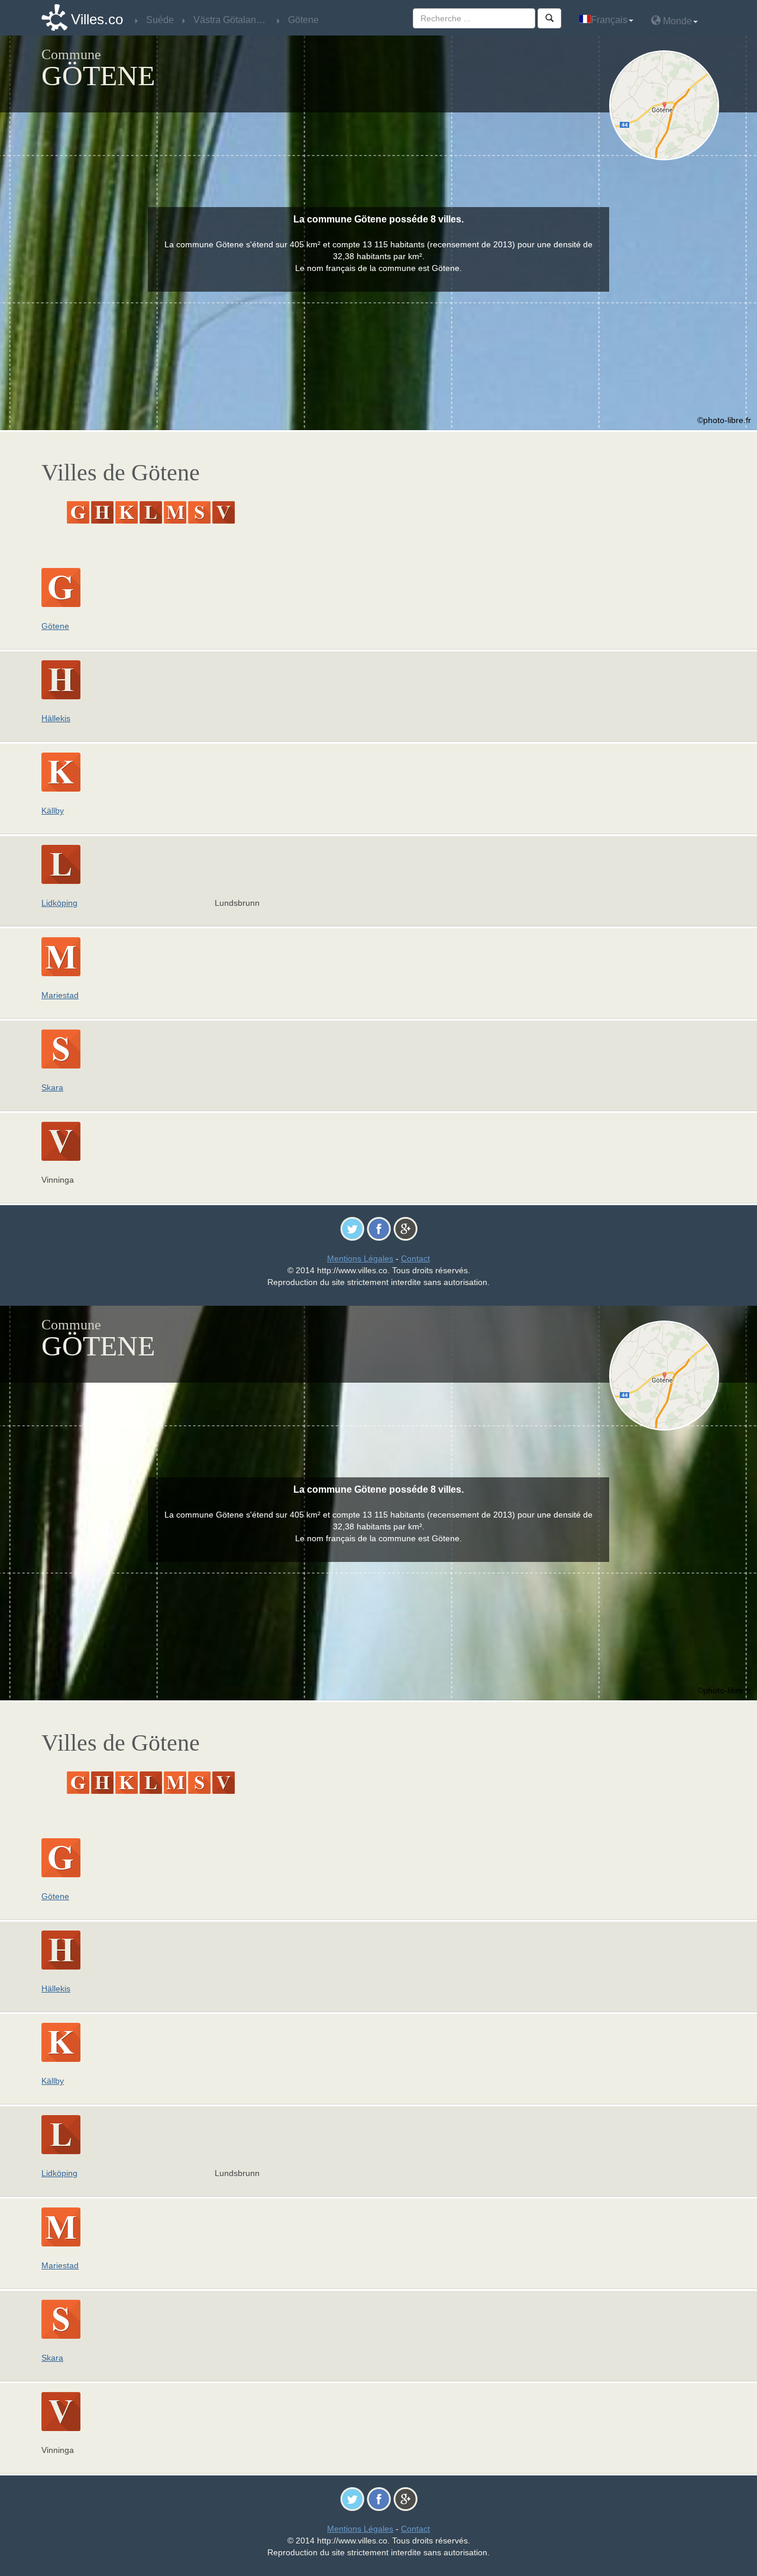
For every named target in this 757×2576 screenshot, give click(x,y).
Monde (676, 21)
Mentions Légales (360, 1258)
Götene (55, 626)
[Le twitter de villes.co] (352, 1228)
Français (609, 20)
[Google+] (405, 1228)
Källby (53, 811)
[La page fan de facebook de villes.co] (379, 1228)
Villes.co (97, 19)
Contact (415, 1258)
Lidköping (59, 903)
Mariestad (60, 995)
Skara (52, 1087)
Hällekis (56, 718)
